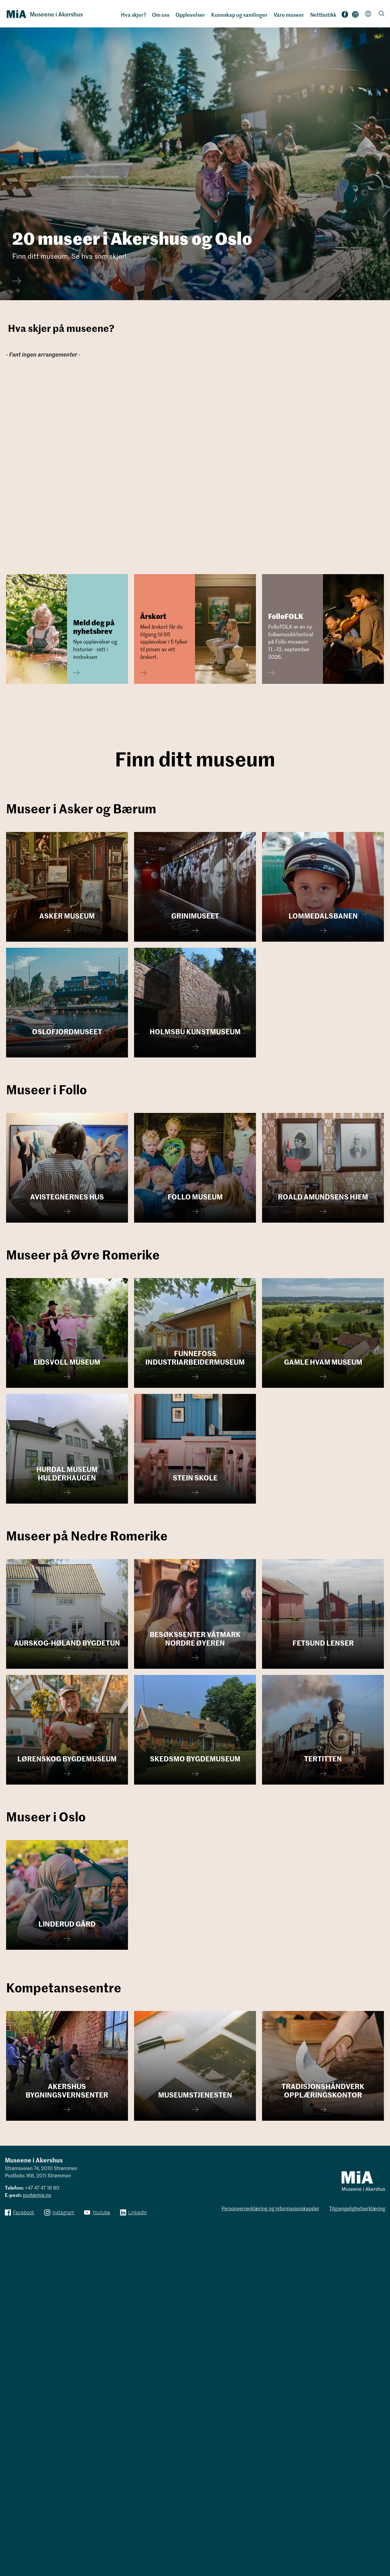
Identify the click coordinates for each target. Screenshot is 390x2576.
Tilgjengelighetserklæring (357, 2208)
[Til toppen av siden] (376, 2549)
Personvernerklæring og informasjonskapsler (270, 2208)
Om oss (161, 15)
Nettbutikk (323, 15)
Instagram (355, 16)
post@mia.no (37, 2195)
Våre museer (289, 15)
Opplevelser (190, 15)
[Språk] (368, 14)
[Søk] (382, 14)
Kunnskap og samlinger (239, 15)
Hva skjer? (134, 15)
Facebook (345, 16)
